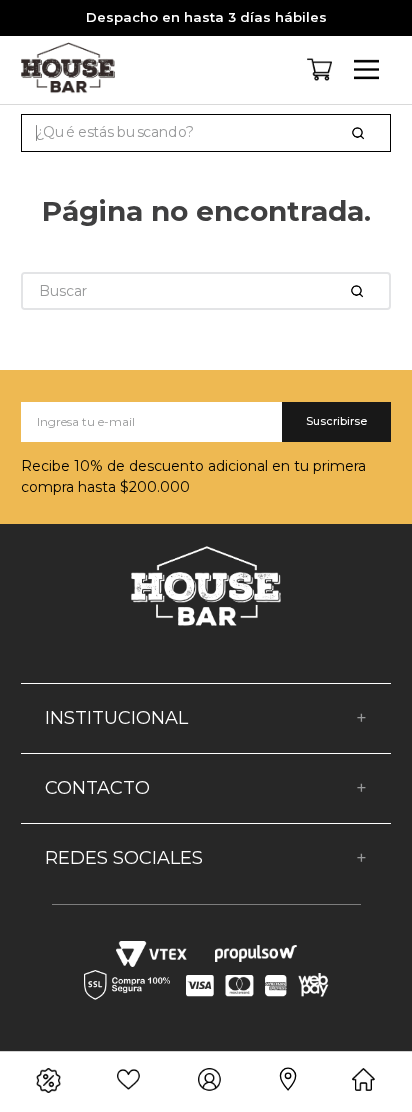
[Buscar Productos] (362, 133)
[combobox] (206, 133)
